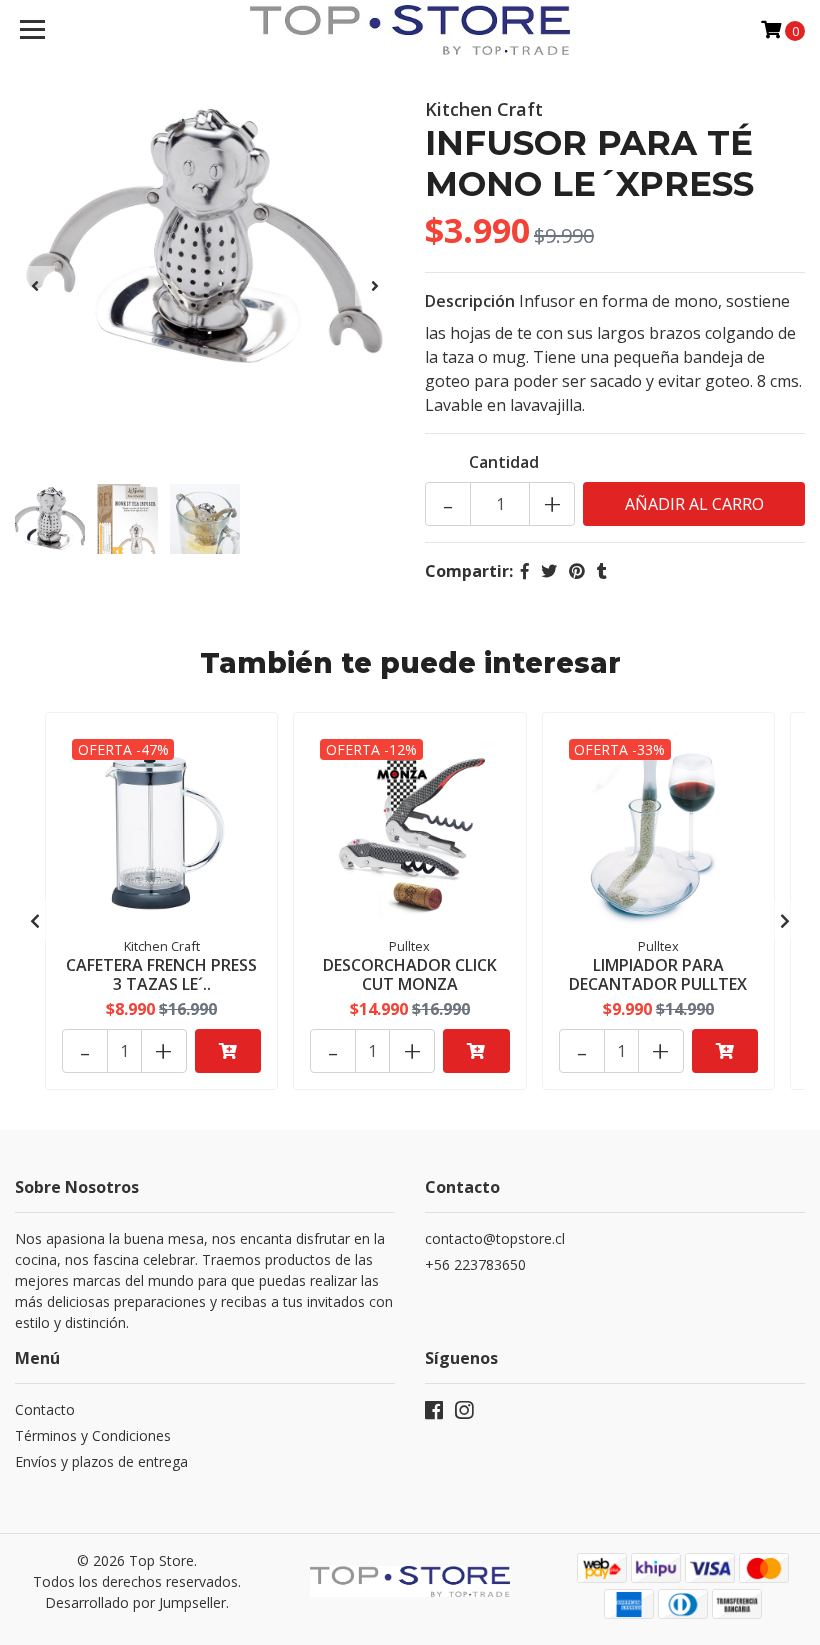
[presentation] (35, 286)
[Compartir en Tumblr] (602, 571)
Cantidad (504, 462)
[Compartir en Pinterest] (577, 571)
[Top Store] (410, 30)
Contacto (45, 1409)
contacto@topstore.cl (495, 1238)
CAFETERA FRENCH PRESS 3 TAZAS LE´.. (161, 974)
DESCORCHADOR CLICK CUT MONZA (410, 974)
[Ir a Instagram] (464, 1414)
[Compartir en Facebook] (525, 571)
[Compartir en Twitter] (549, 571)
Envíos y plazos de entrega (101, 1461)
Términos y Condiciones (93, 1435)
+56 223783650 (475, 1264)
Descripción (470, 301)
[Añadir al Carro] (228, 1051)
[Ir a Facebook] (434, 1414)
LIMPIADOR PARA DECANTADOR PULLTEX (658, 974)
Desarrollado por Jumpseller (135, 1602)
